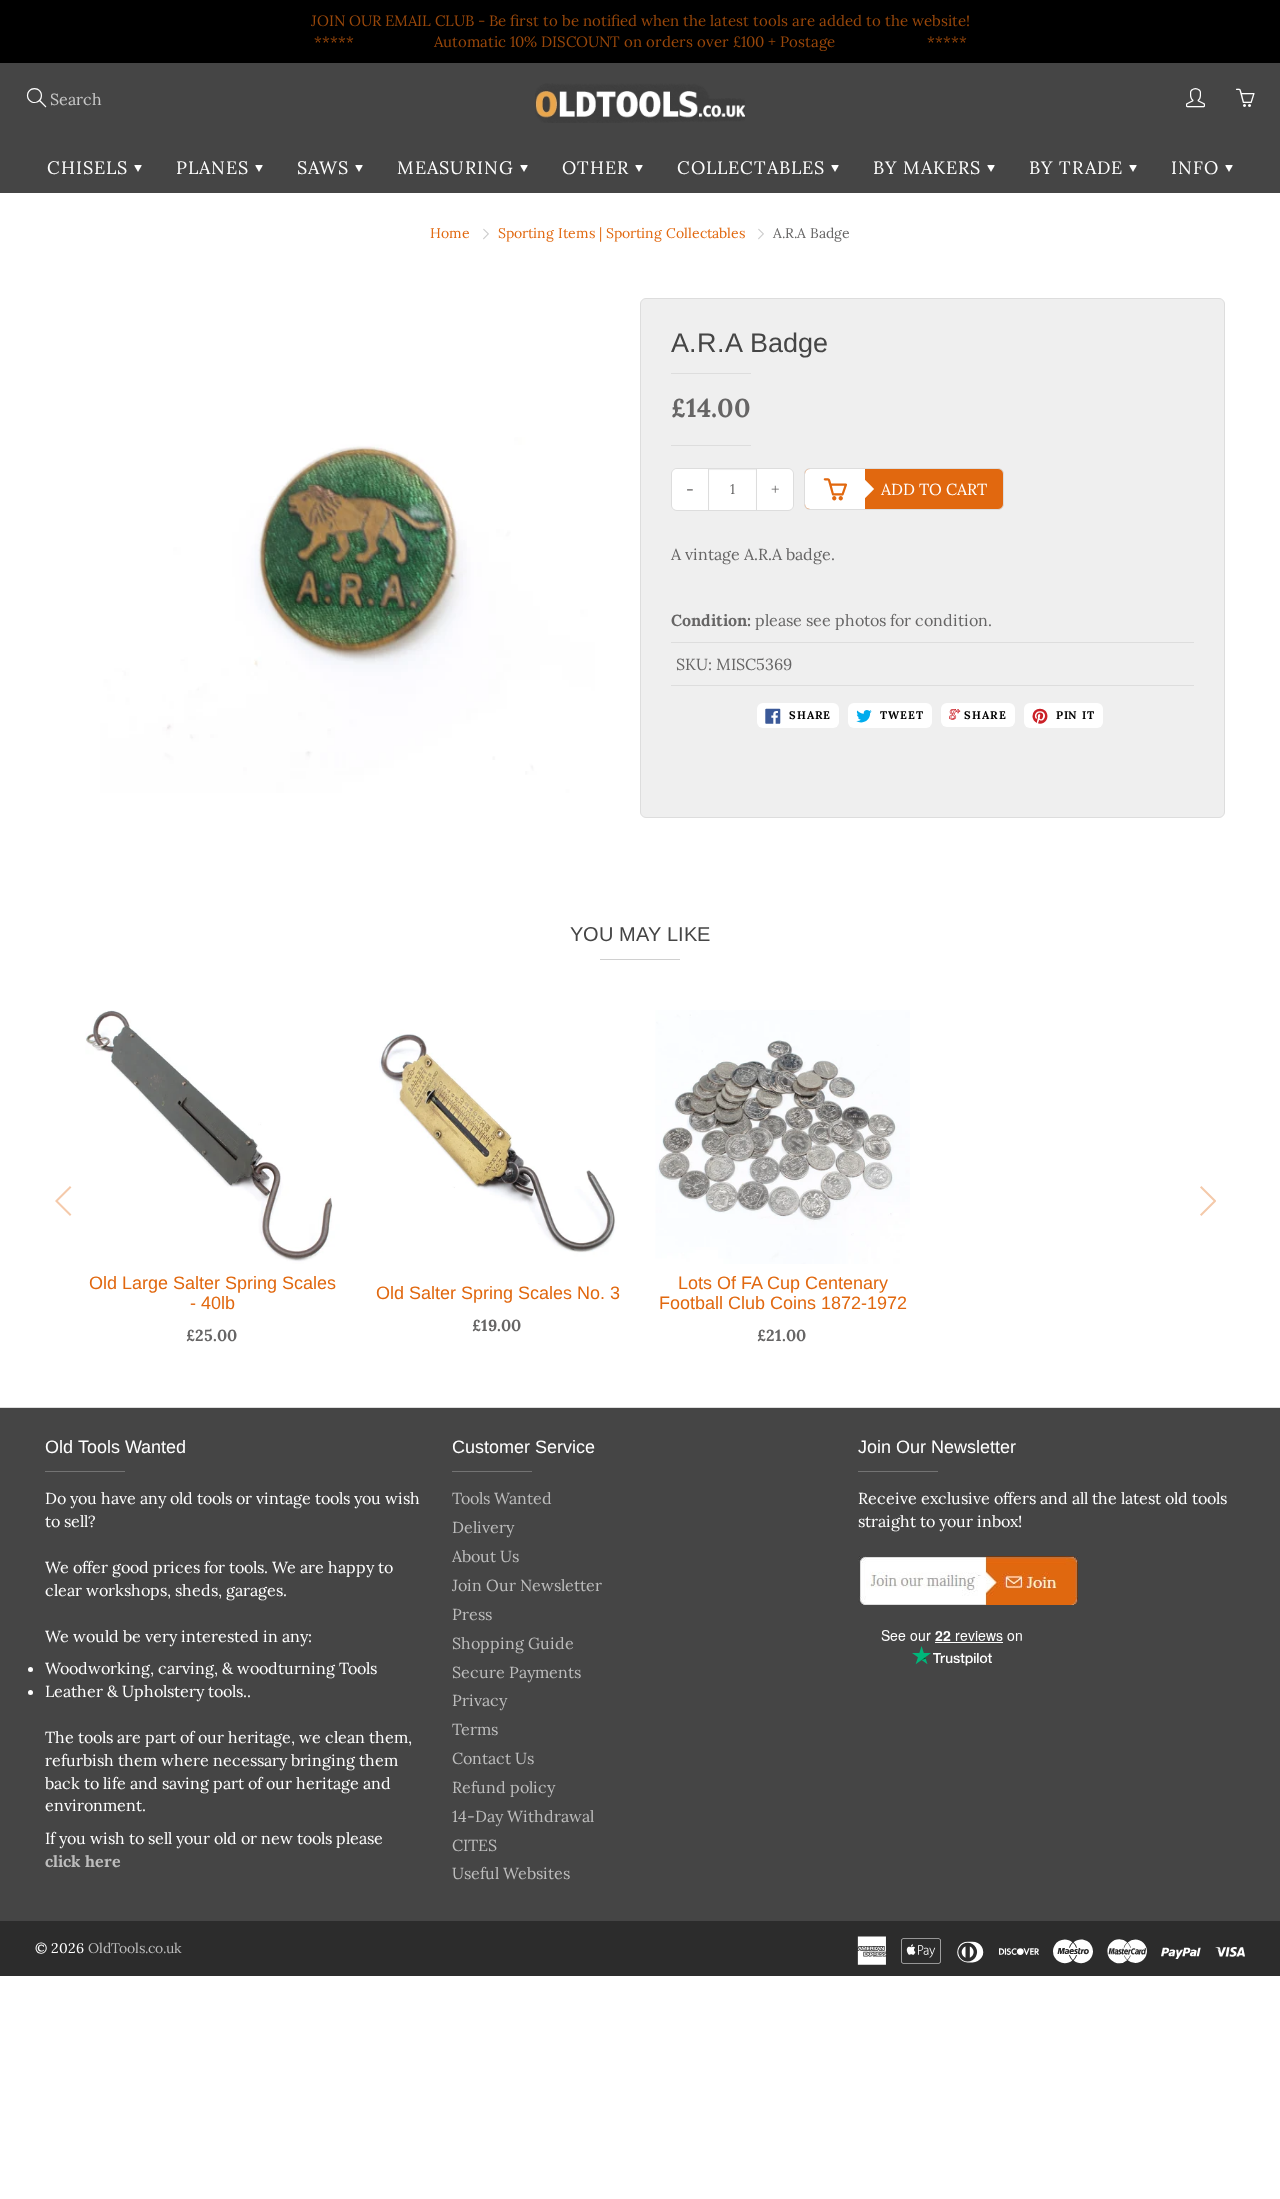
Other (598, 167)
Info (1198, 167)
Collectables (754, 167)
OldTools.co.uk (135, 1948)
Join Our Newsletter (527, 1585)
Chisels (90, 167)
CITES (474, 1845)
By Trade (1079, 167)
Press (472, 1614)
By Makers (930, 167)
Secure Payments (516, 1672)
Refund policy (503, 1787)
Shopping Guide (513, 1643)
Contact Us (493, 1758)
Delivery (483, 1527)
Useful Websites (511, 1873)
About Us (485, 1556)
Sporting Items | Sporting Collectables (621, 233)
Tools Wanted (502, 1498)
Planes (215, 167)
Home (450, 233)
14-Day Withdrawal (523, 1816)
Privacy (479, 1700)
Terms (475, 1729)
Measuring (458, 167)
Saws (326, 167)
